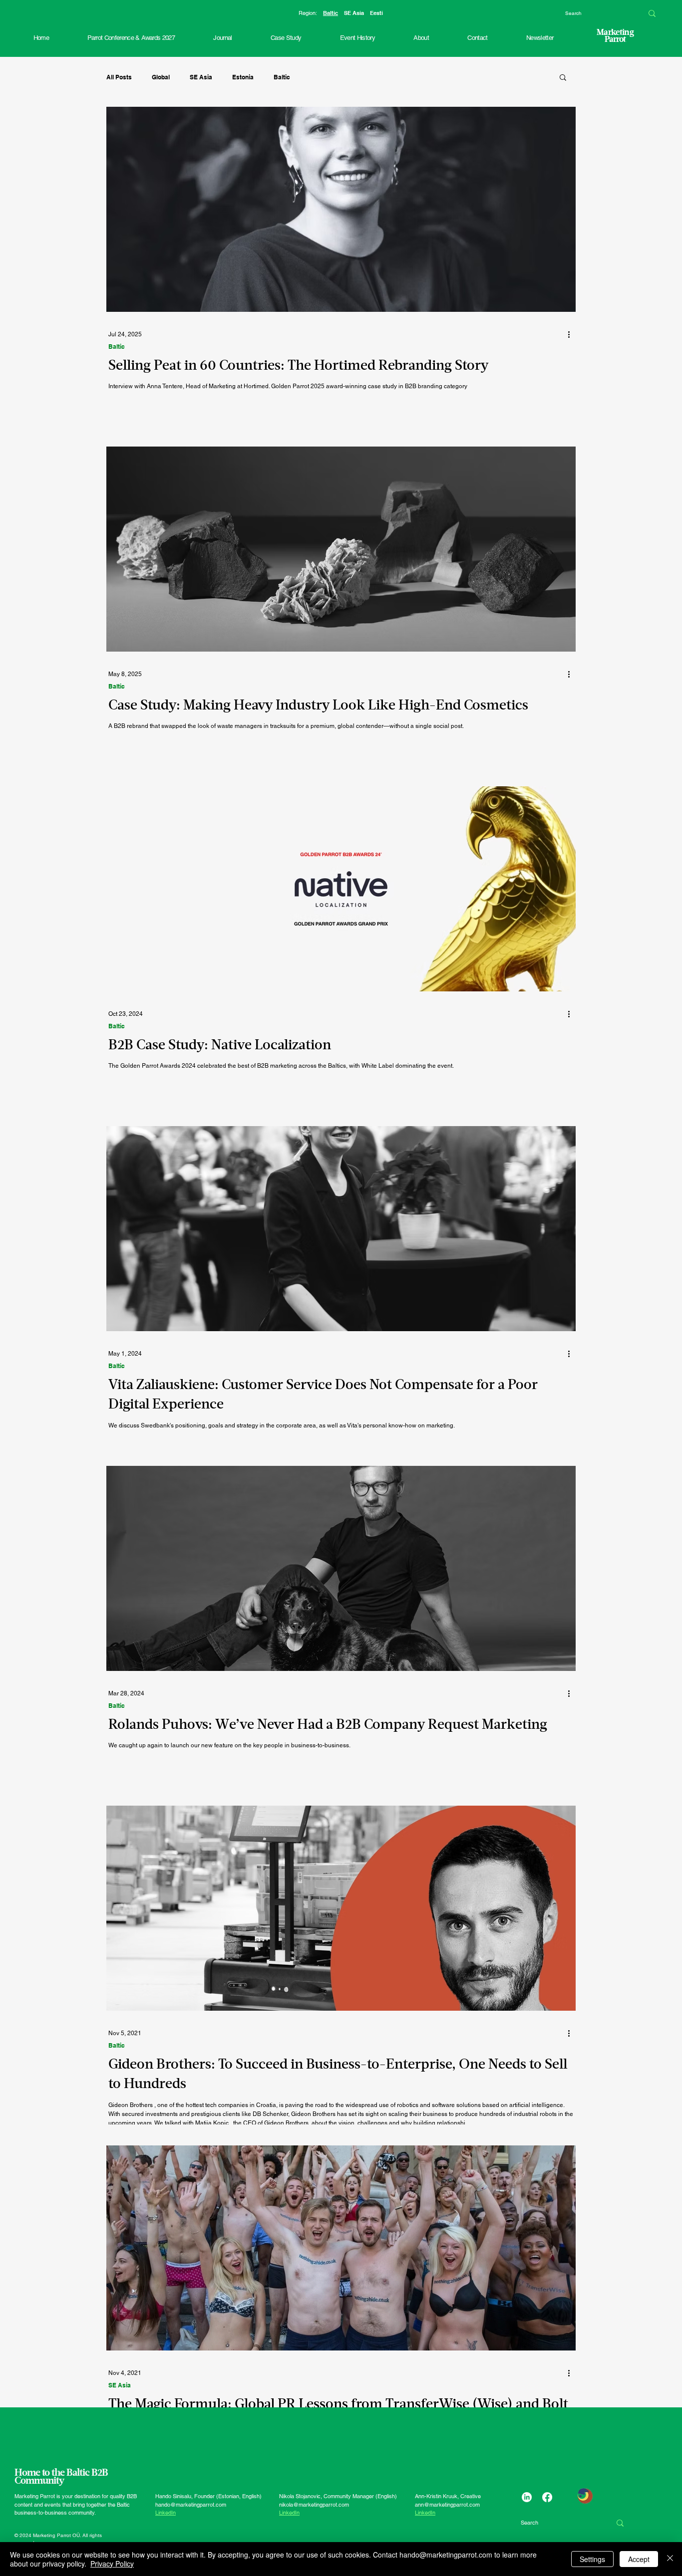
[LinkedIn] (527, 2497)
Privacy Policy (112, 2564)
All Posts (119, 77)
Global (161, 77)
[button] (357, 38)
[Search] (652, 13)
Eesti (376, 13)
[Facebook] (547, 2497)
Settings (592, 2559)
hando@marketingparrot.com (191, 2505)
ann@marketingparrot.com (447, 2505)
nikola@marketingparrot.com (314, 2505)
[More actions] (572, 334)
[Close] (670, 2559)
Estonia (243, 77)
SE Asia (354, 13)
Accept (639, 2559)
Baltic (331, 13)
